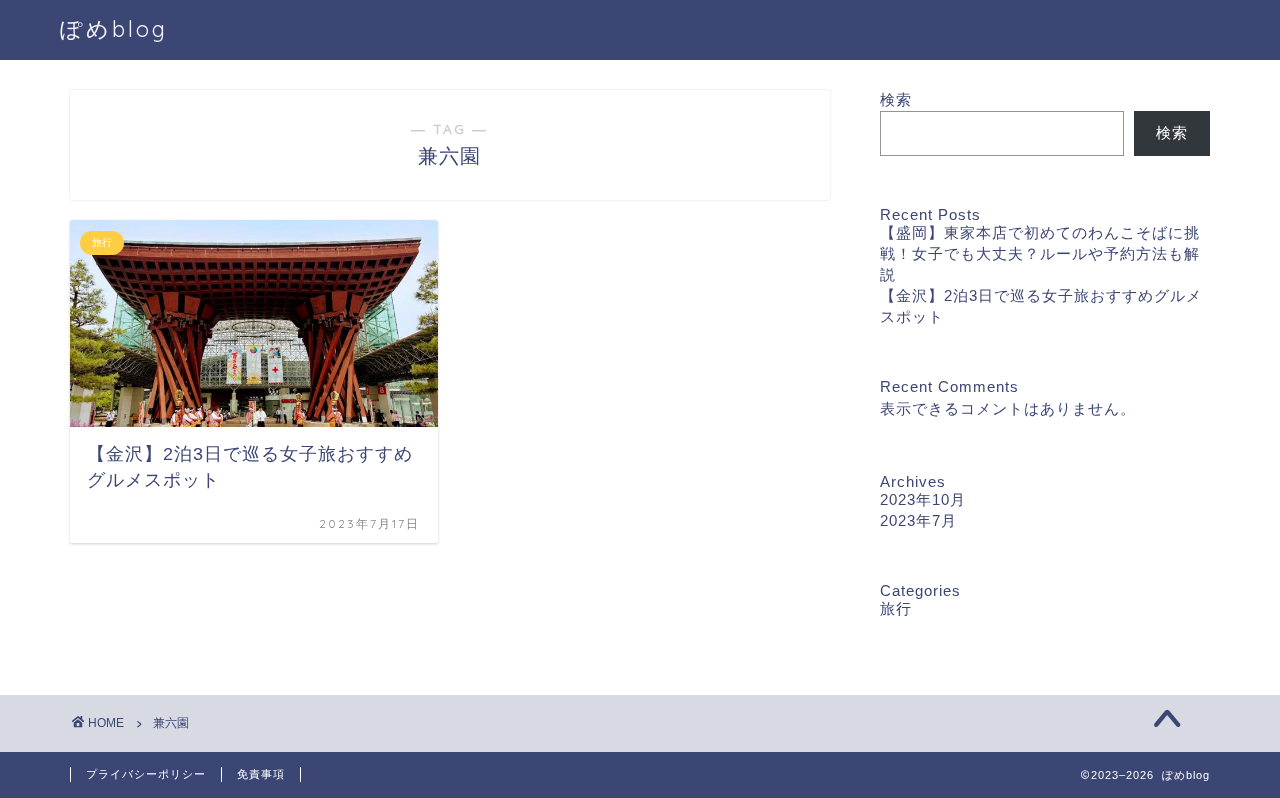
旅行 (896, 608)
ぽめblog (114, 28)
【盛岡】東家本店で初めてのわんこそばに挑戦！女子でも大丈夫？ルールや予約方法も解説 (1040, 253)
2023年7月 (918, 520)
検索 (896, 99)
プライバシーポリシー (146, 774)
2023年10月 (923, 499)
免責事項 (261, 774)
